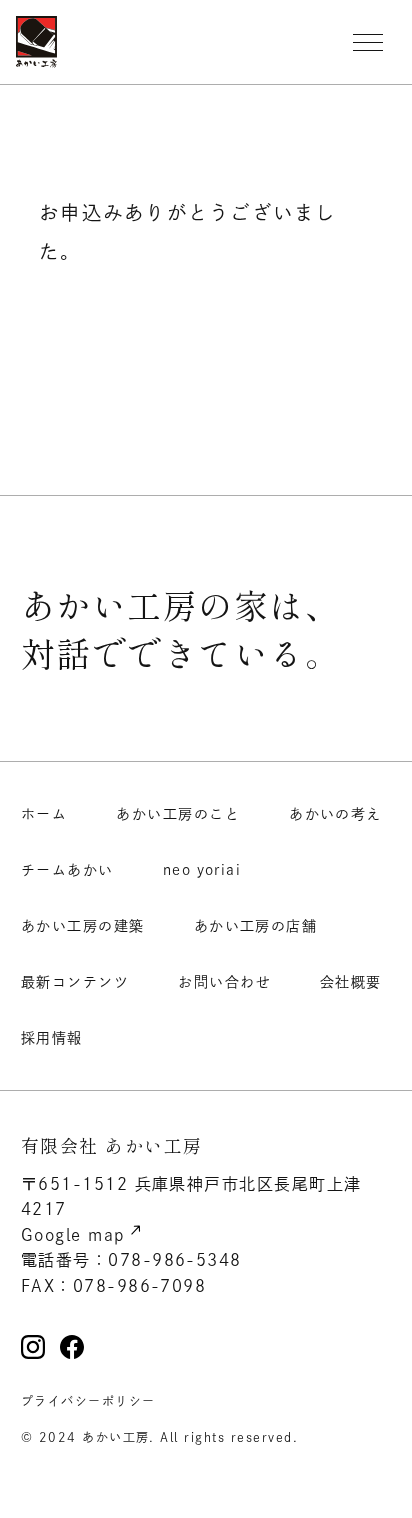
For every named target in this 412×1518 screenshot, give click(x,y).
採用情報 (52, 1038)
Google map (73, 1235)
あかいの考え (335, 814)
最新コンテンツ (75, 982)
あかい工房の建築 (83, 926)
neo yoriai (202, 870)
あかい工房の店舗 (256, 926)
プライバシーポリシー (88, 1401)
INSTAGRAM (33, 1347)
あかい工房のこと (178, 814)
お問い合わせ (224, 982)
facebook (72, 1347)
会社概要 (351, 982)
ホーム (44, 814)
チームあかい (67, 870)
